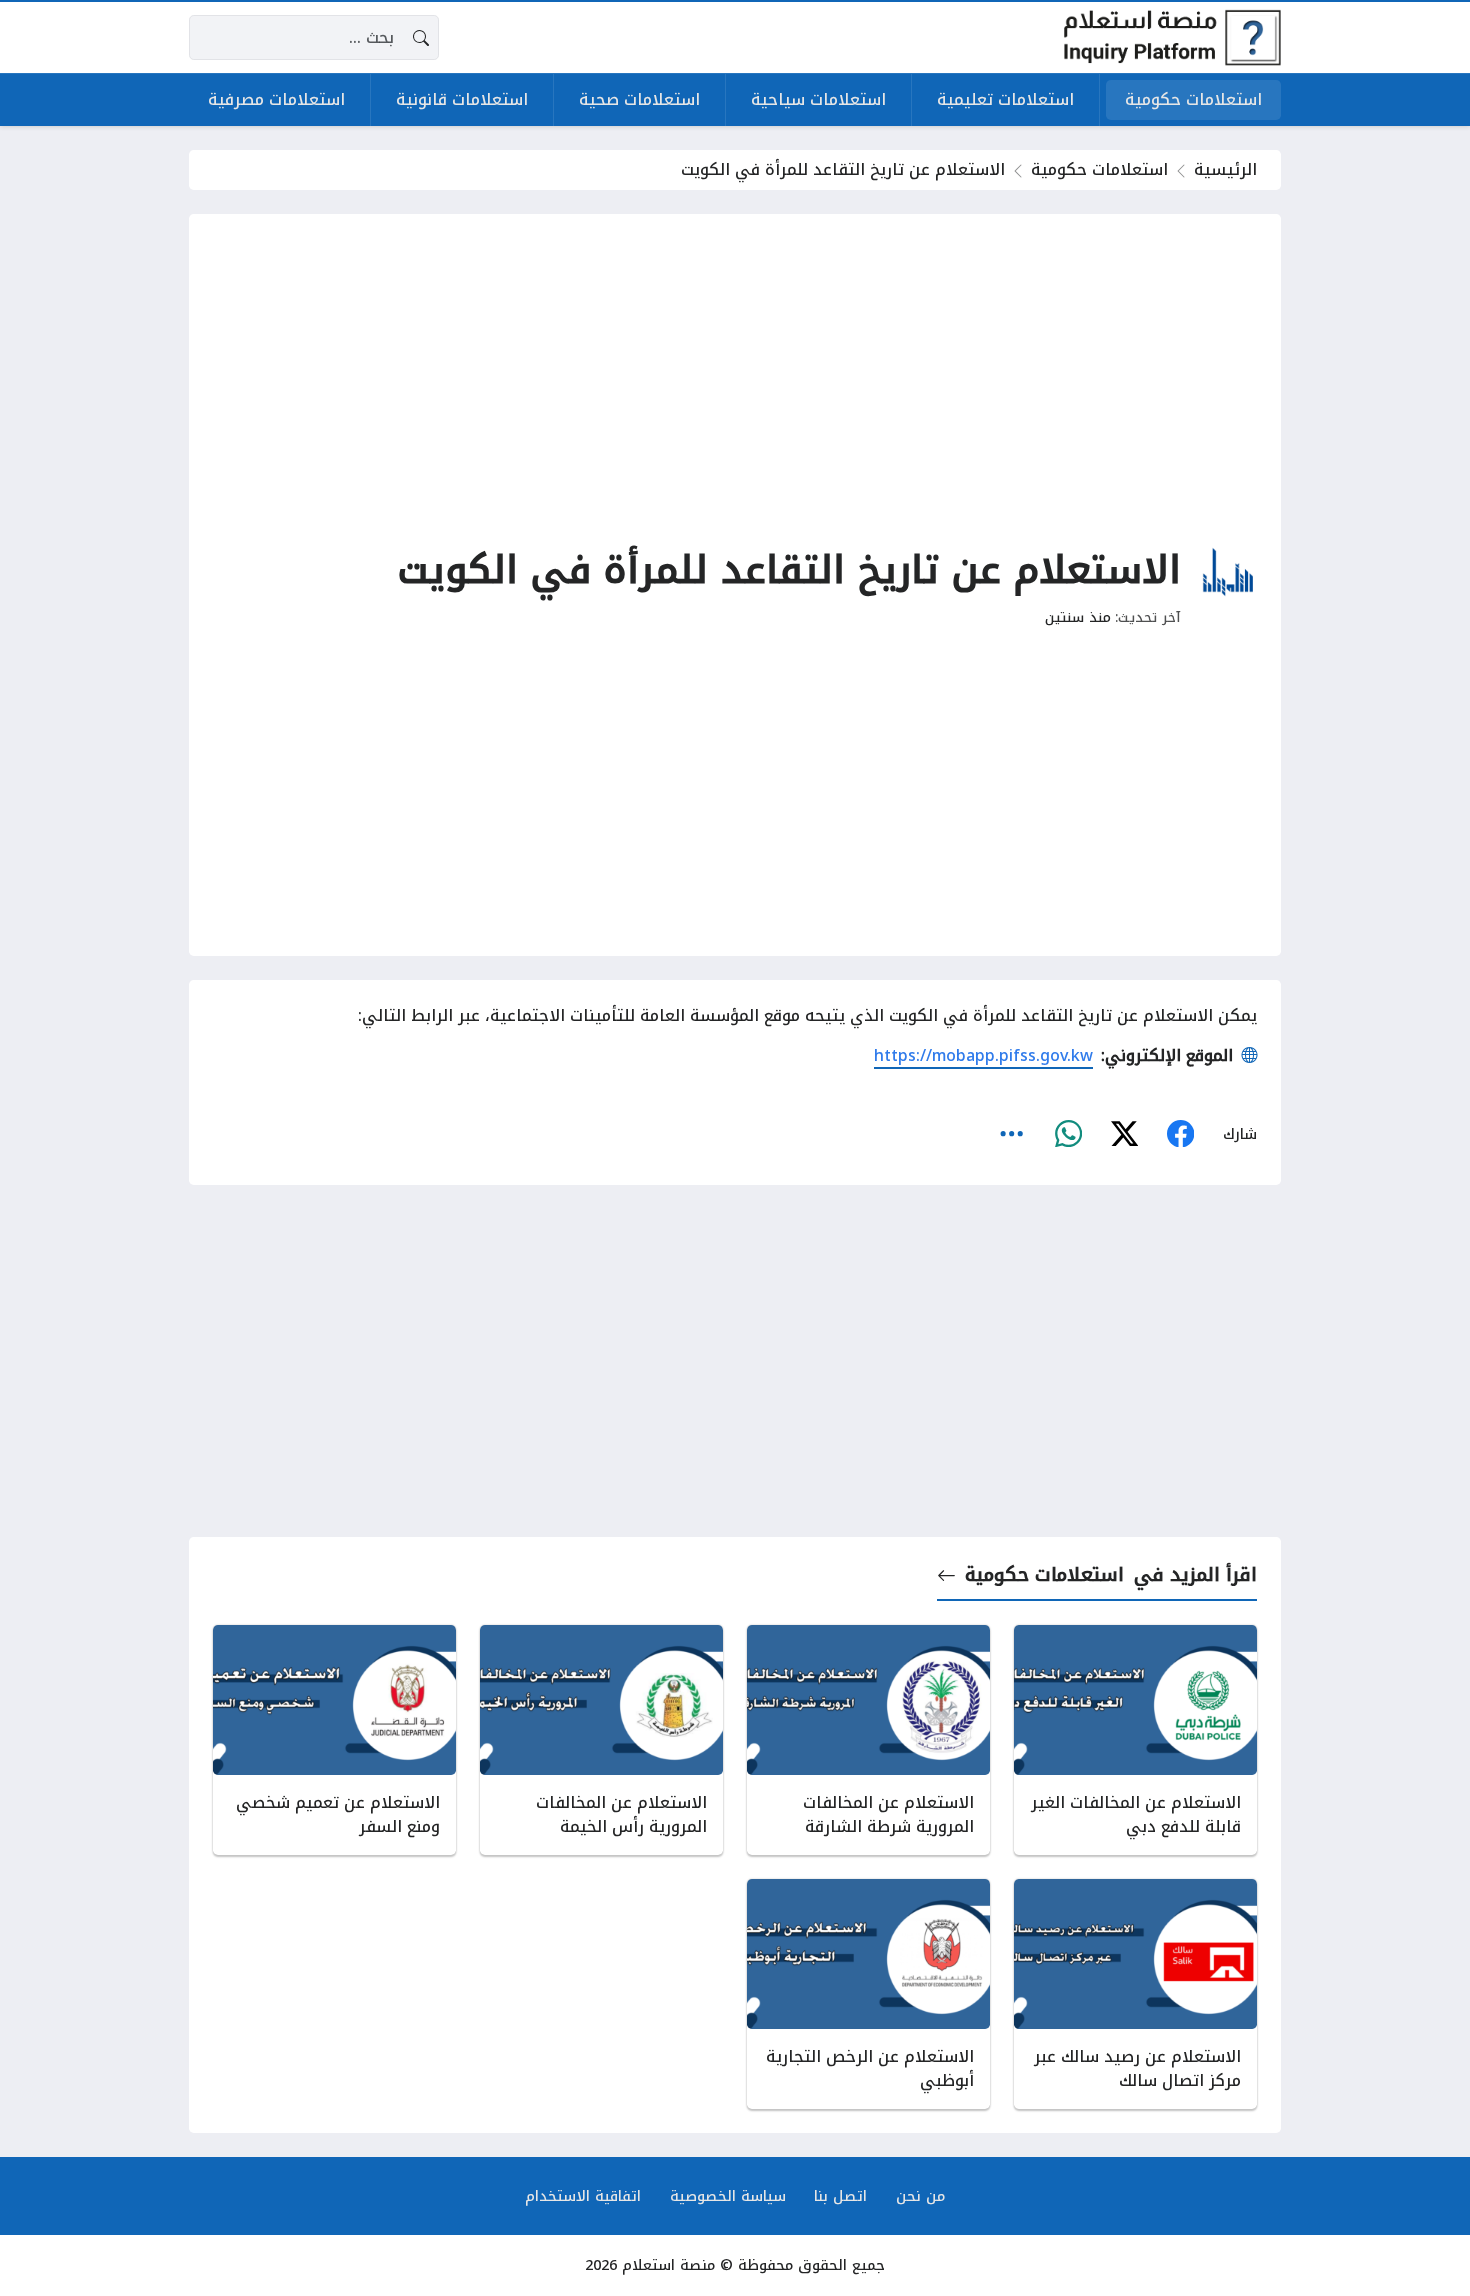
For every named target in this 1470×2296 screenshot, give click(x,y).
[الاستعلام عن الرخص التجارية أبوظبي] (868, 1994)
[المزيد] (1012, 1134)
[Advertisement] (735, 378)
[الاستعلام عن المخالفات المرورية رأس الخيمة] (601, 1740)
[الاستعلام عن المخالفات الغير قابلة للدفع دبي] (1135, 1740)
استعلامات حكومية (1099, 169)
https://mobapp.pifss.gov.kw (983, 1055)
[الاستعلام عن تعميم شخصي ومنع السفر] (334, 1740)
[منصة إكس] (1124, 1134)
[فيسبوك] (1180, 1134)
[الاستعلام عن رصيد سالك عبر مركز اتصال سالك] (1135, 1994)
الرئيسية (1225, 169)
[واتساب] (1068, 1134)
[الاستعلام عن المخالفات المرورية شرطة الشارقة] (868, 1740)
